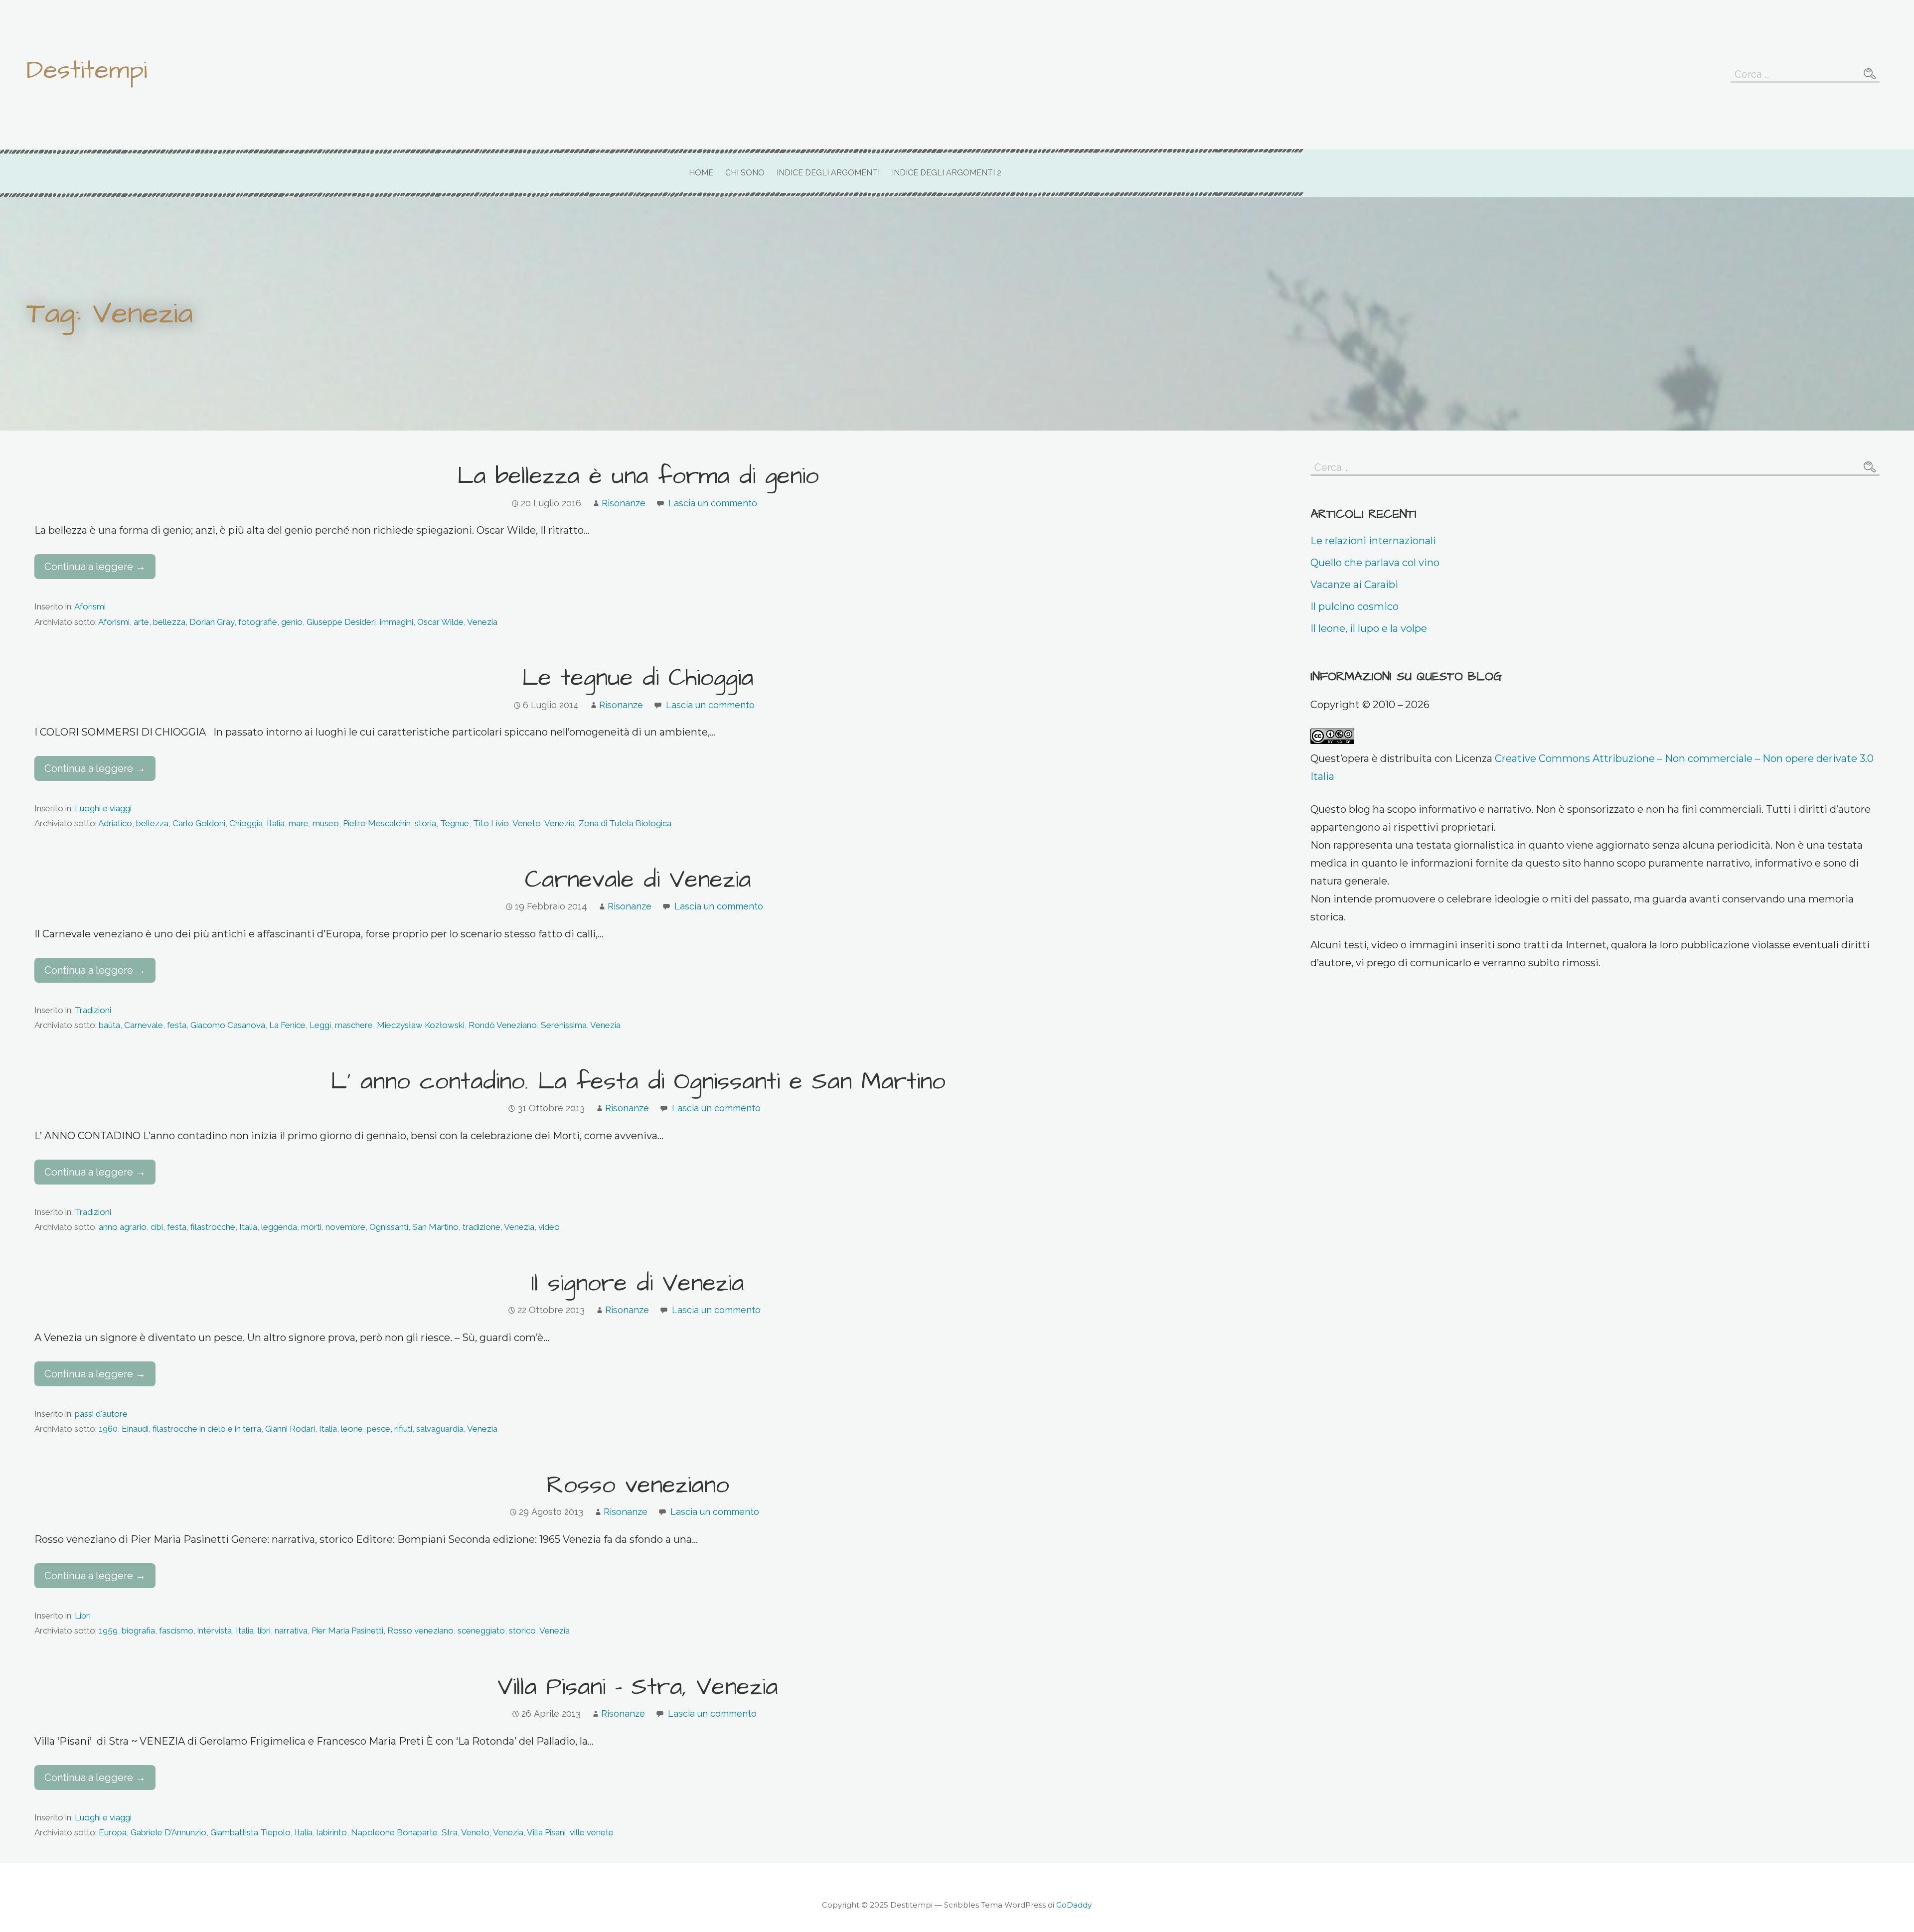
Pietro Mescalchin (377, 823)
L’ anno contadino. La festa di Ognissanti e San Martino (638, 1082)
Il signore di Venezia (638, 1284)
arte (141, 622)
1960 (108, 1429)
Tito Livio (491, 823)
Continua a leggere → (95, 567)
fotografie (258, 622)
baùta (109, 1025)
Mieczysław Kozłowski (421, 1025)
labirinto (332, 1832)
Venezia (482, 622)
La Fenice (287, 1025)
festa (177, 1025)
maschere (354, 1025)
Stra (450, 1832)
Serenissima (564, 1025)
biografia (138, 1631)
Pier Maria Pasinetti (347, 1631)
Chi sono (745, 173)
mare (299, 823)
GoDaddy (1074, 1905)
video (549, 1227)
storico (522, 1631)
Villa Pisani (546, 1832)
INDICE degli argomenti (828, 173)
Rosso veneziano (638, 1486)
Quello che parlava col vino (1375, 563)
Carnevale (144, 1025)
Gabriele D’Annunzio (168, 1832)
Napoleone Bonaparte (394, 1832)
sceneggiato (481, 1631)
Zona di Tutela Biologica (625, 823)
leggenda (279, 1227)
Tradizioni (93, 1010)
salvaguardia (440, 1429)
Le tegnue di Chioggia (638, 678)
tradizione (481, 1227)
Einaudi (135, 1429)
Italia (276, 823)
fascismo (176, 1631)
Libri (83, 1616)
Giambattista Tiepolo (250, 1832)
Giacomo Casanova (228, 1025)
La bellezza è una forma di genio (638, 476)
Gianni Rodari (290, 1429)
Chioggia (246, 823)
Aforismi (90, 606)
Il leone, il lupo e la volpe (1369, 628)
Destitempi (87, 70)
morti (311, 1227)
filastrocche (213, 1227)
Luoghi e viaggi (103, 808)
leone (352, 1429)
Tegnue (455, 823)
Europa (113, 1832)
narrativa (291, 1631)
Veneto (527, 823)
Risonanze (624, 503)
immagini (397, 622)
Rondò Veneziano (503, 1025)
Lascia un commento (713, 503)
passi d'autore (101, 1414)
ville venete (592, 1832)
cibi (157, 1227)
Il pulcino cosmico (1355, 606)
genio (292, 622)
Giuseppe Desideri (341, 622)
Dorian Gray (212, 622)
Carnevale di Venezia (638, 880)
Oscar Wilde (440, 622)
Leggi (320, 1025)
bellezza (169, 622)
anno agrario (123, 1227)
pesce (379, 1429)
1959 (108, 1631)
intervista (215, 1631)
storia (425, 823)
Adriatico (115, 823)
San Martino (435, 1227)
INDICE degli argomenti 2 (947, 173)
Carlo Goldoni (199, 823)
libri (264, 1631)
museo (326, 823)
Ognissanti (389, 1227)
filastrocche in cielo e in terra (207, 1429)
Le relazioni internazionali (1373, 541)
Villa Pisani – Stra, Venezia (638, 1687)
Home (701, 173)
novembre (345, 1227)
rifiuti (403, 1429)
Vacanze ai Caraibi (1354, 585)
